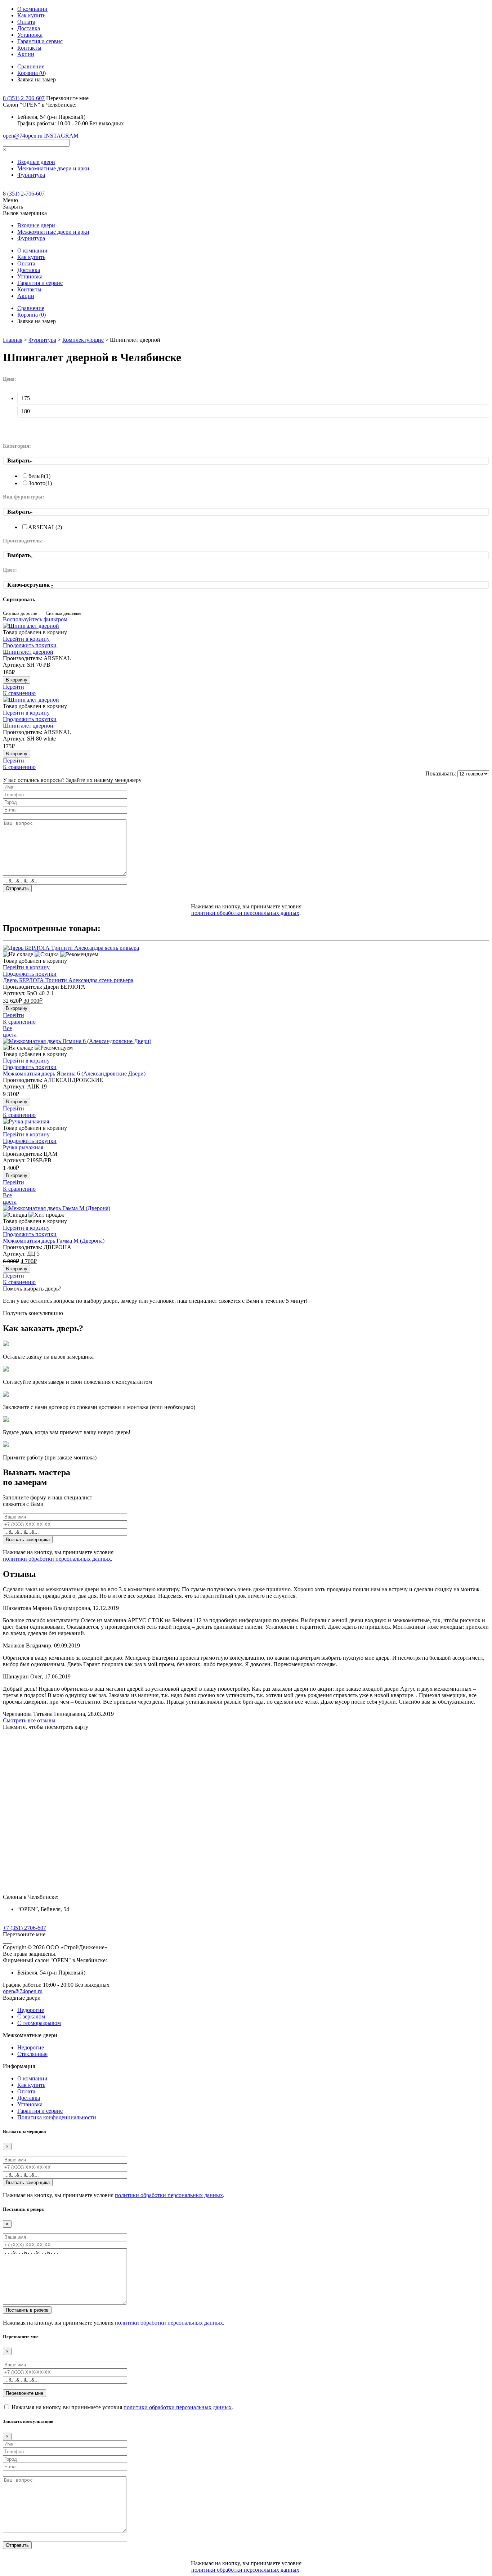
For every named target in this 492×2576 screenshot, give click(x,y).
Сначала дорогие (20, 613)
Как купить (31, 15)
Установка (30, 35)
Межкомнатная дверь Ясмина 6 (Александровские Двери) (74, 1074)
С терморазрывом (39, 2023)
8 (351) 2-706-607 (24, 98)
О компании (32, 9)
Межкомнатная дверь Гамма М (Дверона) (54, 1241)
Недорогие (31, 2010)
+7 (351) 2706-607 (24, 1928)
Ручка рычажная (23, 1147)
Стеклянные (32, 2054)
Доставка (29, 28)
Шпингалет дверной (28, 652)
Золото (40, 483)
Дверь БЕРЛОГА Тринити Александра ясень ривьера (68, 980)
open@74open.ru (23, 136)
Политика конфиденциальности (57, 2117)
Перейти (14, 687)
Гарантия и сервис (40, 41)
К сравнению (19, 693)
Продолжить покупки (30, 645)
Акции (26, 54)
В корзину (17, 680)
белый (39, 476)
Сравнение (31, 66)
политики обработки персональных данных (245, 913)
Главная (13, 340)
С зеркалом (31, 2016)
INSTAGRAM (61, 136)
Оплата (26, 22)
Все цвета (10, 1031)
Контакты (29, 48)
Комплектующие (83, 340)
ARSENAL (45, 527)
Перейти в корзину (26, 639)
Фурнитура (42, 340)
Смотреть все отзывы (29, 1720)
